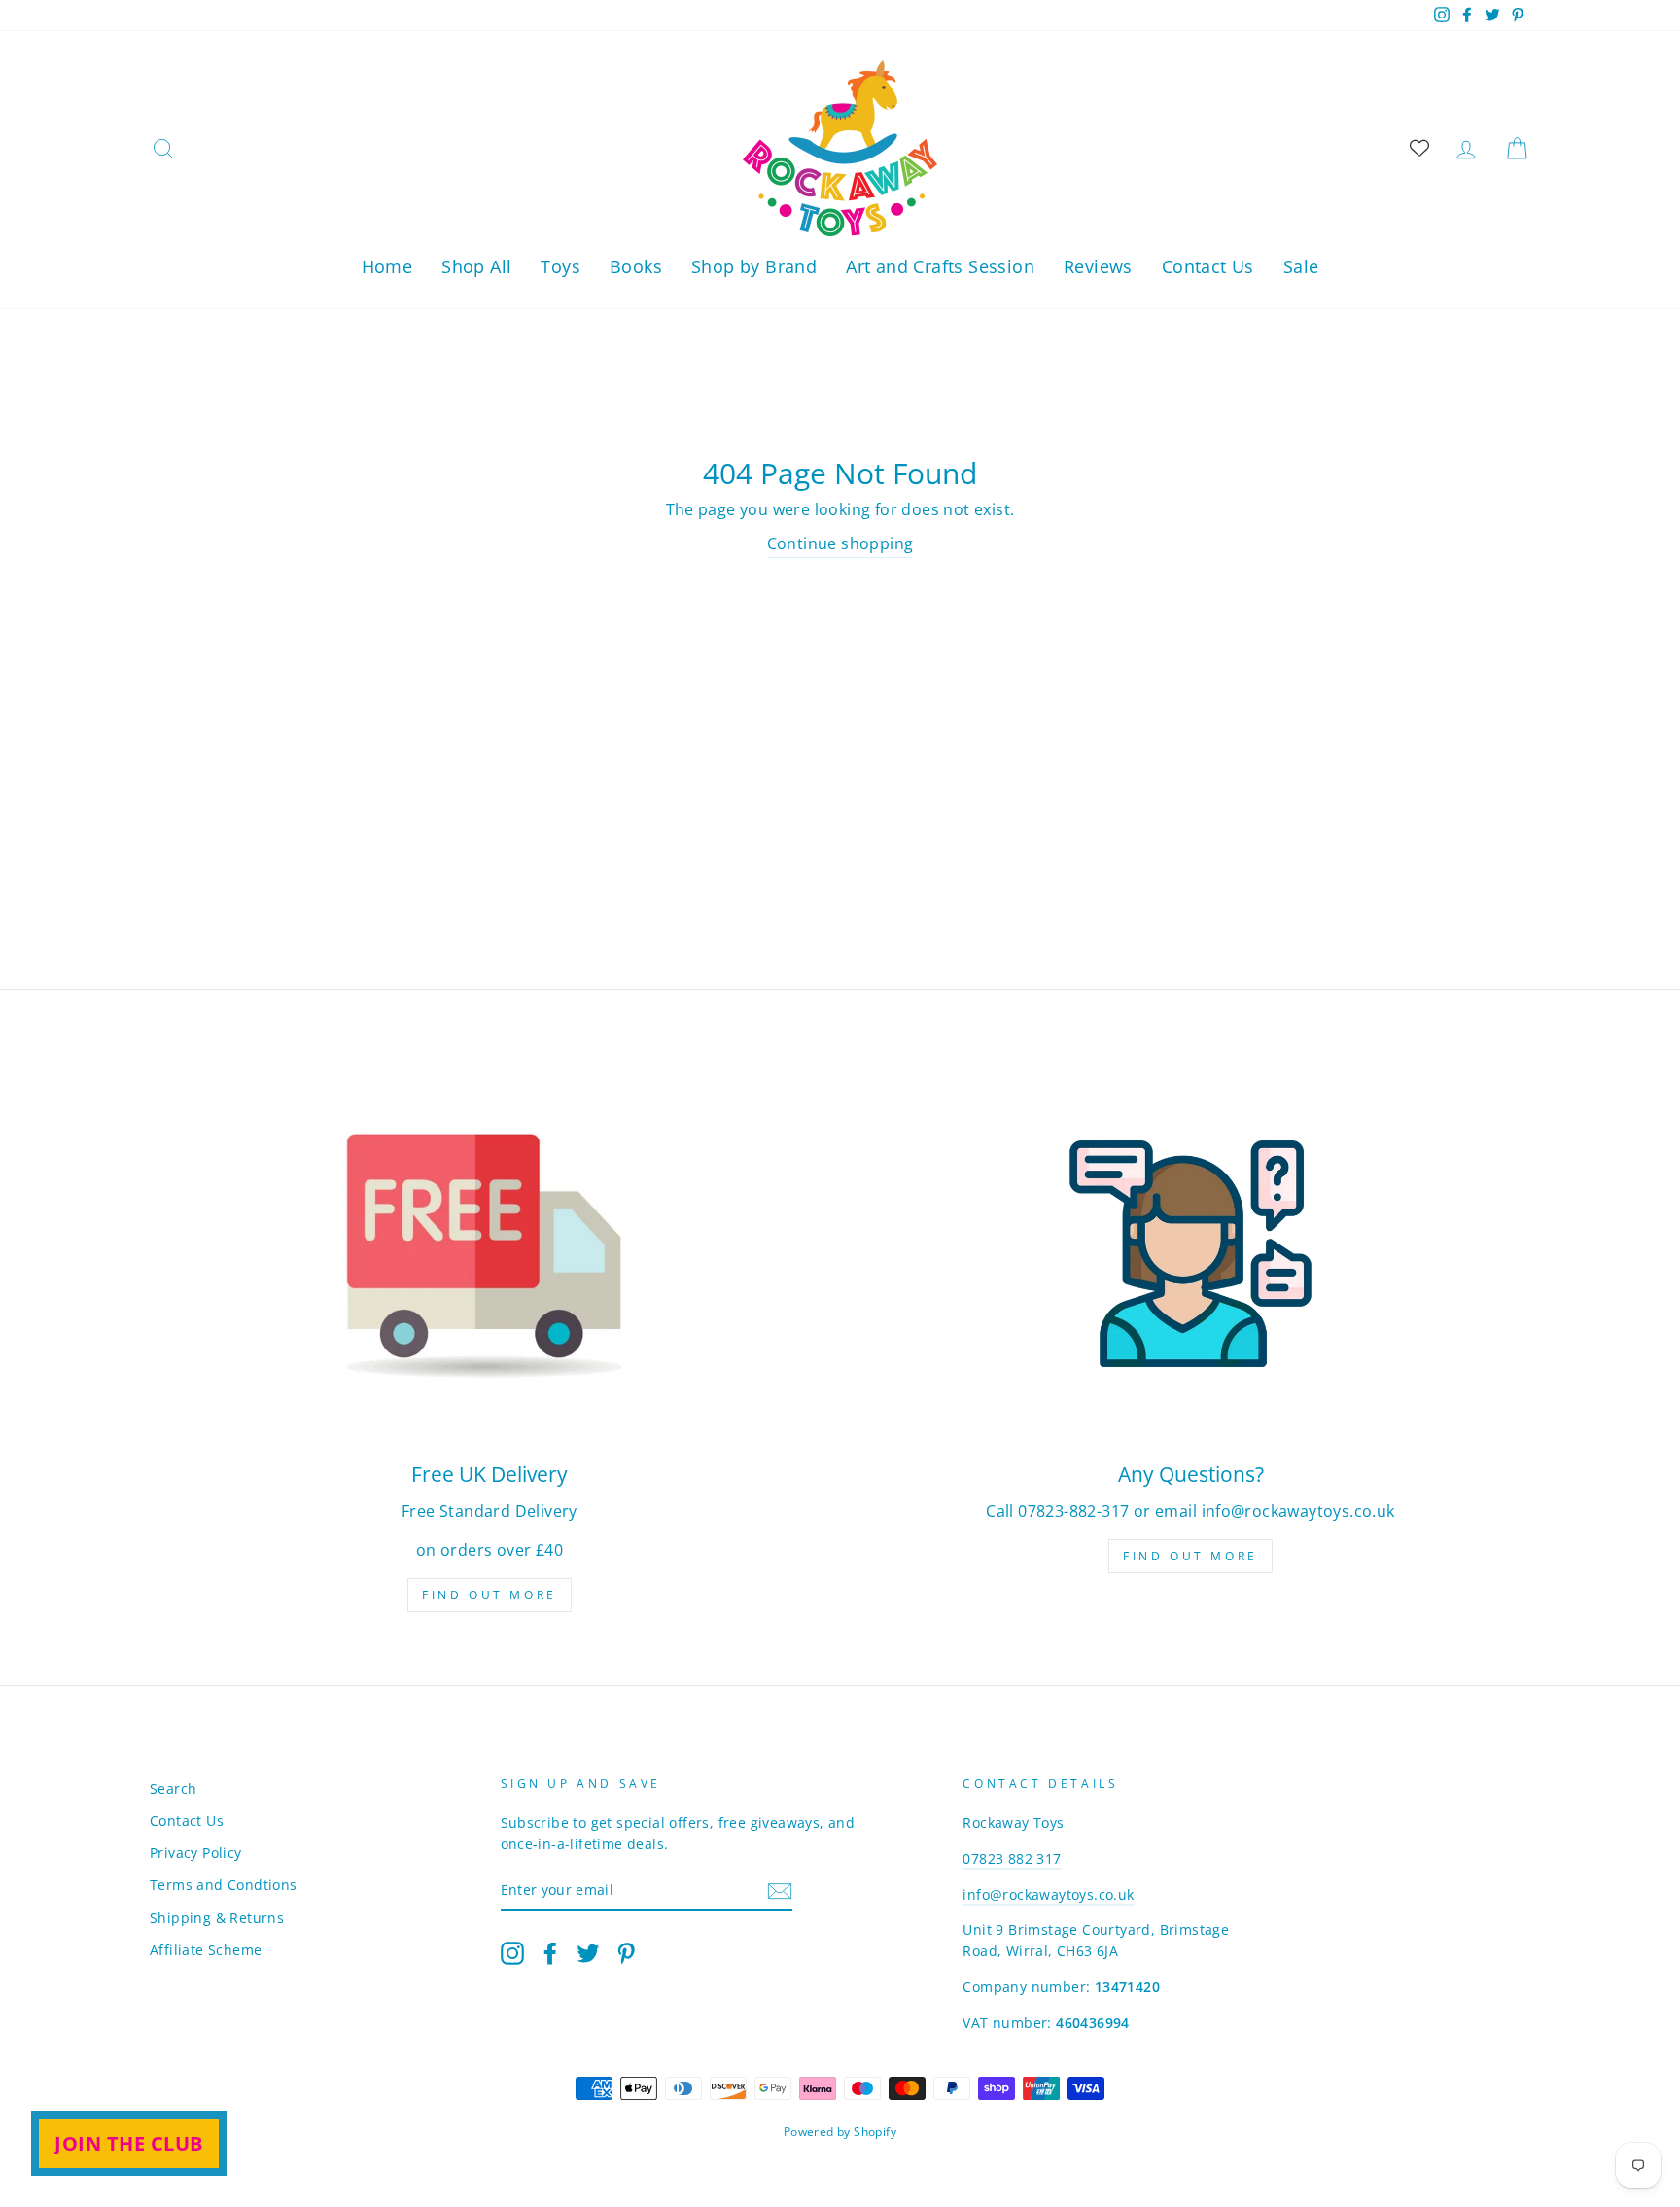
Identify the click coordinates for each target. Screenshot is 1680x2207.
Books (636, 266)
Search (173, 1788)
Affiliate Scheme (206, 1950)
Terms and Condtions (224, 1885)
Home (387, 266)
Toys (560, 266)
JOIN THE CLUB (129, 2143)
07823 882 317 (1012, 1858)
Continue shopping (840, 543)
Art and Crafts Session (940, 266)
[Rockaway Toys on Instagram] (512, 1952)
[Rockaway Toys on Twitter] (588, 1952)
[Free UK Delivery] (490, 1254)
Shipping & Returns (217, 1918)
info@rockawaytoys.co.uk (1298, 1511)
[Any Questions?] (1190, 1254)
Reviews (1098, 266)
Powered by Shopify (840, 2132)
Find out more (490, 1595)
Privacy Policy (196, 1853)
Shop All (476, 266)
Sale (1301, 266)
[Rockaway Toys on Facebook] (550, 1952)
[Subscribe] (780, 1891)
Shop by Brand (754, 266)
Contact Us (1208, 266)
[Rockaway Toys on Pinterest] (626, 1952)
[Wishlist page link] (1419, 148)
